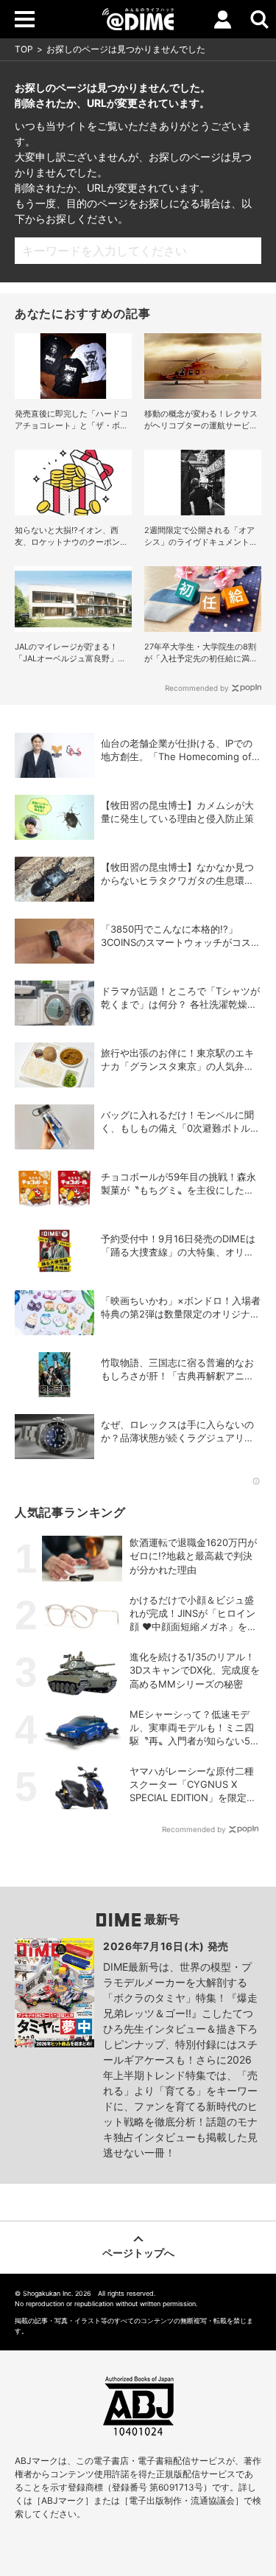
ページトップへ (138, 2253)
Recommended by (197, 688)
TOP (24, 49)
